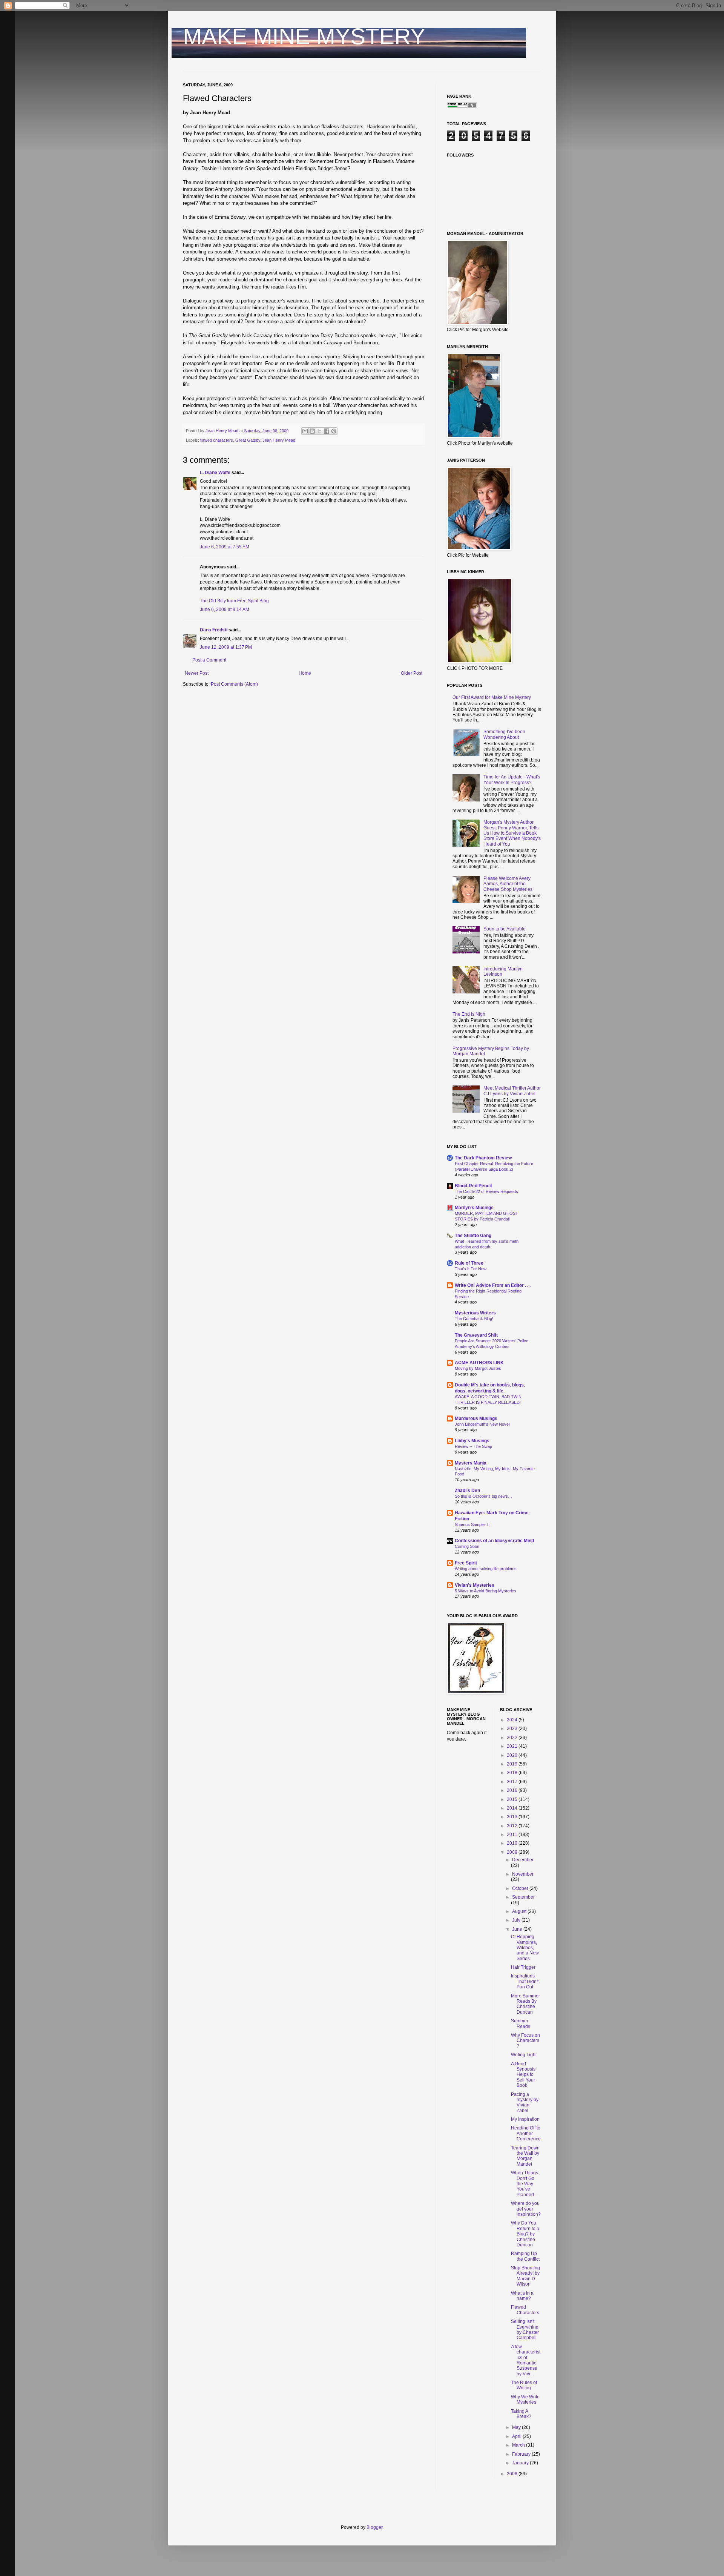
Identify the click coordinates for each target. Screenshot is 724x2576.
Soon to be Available (505, 929)
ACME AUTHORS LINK (479, 1363)
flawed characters (217, 440)
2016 (513, 1790)
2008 (513, 2474)
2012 (513, 1826)
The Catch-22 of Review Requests (486, 1191)
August (520, 1911)
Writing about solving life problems (486, 1569)
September (523, 1897)
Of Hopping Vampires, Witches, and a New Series (525, 1948)
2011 (513, 1835)
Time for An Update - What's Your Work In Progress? (512, 780)
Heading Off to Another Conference (526, 2133)
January (521, 2463)
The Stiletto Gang (473, 1236)
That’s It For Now (471, 1269)
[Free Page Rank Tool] (462, 107)
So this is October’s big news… (483, 1496)
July (517, 1920)
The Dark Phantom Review (483, 1158)
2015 (513, 1799)
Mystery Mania (471, 1463)
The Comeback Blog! (474, 1319)
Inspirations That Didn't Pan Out (525, 1981)
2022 (513, 1738)
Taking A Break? (521, 2414)
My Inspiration (525, 2119)
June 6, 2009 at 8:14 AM (225, 609)
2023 (513, 1729)
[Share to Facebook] (327, 431)
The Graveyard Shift (476, 1335)
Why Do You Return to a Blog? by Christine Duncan (525, 2234)
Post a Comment (209, 660)
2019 (513, 1764)
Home (305, 673)
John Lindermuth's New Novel (482, 1424)
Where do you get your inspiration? (526, 2209)
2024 (513, 1720)
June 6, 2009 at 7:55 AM (225, 547)
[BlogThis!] (312, 431)
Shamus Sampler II (472, 1524)
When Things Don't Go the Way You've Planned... (525, 2184)
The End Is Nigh (469, 1014)
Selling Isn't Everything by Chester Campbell (525, 2330)
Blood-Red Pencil (473, 1186)
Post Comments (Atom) (234, 684)
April (517, 2436)
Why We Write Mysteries (525, 2399)
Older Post (412, 673)
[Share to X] (319, 431)
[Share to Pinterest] (334, 431)
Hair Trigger (523, 1967)
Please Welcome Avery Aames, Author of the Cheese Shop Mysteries (508, 884)
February (522, 2454)
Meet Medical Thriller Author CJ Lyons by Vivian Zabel (512, 1091)
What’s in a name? (522, 2296)
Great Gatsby (248, 440)
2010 (513, 1843)
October (521, 1888)
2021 (513, 1746)
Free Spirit (466, 1563)
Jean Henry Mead (279, 440)
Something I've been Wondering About (504, 734)
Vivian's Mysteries (475, 1585)
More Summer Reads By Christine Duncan (525, 2004)
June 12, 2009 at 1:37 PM (226, 647)
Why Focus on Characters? (525, 2041)
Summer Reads (521, 2023)
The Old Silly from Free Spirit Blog (234, 601)
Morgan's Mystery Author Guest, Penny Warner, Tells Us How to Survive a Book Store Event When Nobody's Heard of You (512, 833)
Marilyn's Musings (474, 1208)
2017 (513, 1782)
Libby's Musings (472, 1441)
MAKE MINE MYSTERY (304, 36)
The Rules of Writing (524, 2385)
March (519, 2445)
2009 (513, 1852)
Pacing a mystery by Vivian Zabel (525, 2102)
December (523, 1860)
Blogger (374, 2527)
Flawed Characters (525, 2310)
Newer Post (197, 673)
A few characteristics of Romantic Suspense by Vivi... (526, 2360)
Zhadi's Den (467, 1491)
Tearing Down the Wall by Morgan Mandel (525, 2156)
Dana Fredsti (214, 630)
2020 (513, 1755)
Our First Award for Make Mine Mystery (492, 697)
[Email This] (305, 431)
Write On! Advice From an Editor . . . (493, 1285)
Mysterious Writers (475, 1313)
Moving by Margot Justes (478, 1368)
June (518, 1929)
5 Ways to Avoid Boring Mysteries (485, 1591)
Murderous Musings (476, 1418)
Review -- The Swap (473, 1446)
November (523, 1874)
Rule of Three (469, 1263)
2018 (513, 1773)
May (517, 2427)
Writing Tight (524, 2055)
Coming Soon (467, 1546)
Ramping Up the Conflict (525, 2256)
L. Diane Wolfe (215, 473)
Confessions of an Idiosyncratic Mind (494, 1541)
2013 (513, 1817)
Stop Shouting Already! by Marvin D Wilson (525, 2276)
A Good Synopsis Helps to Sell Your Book (523, 2075)
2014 (513, 1808)
